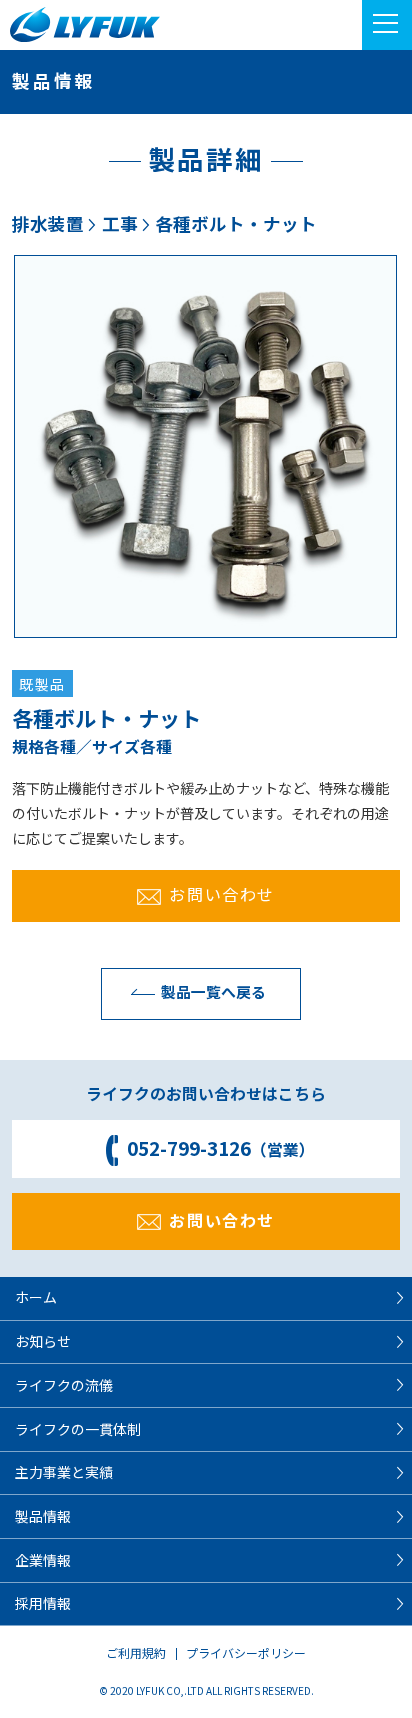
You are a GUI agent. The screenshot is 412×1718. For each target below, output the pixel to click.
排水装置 (48, 223)
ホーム (36, 1297)
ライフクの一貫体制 (78, 1429)
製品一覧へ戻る (213, 991)
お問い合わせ (222, 894)
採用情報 (43, 1603)
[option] (205, 446)
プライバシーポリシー (246, 1652)
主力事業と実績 (64, 1472)
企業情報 (43, 1560)
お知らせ (43, 1341)
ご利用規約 (136, 1652)
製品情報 (43, 1516)
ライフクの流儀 (64, 1385)
